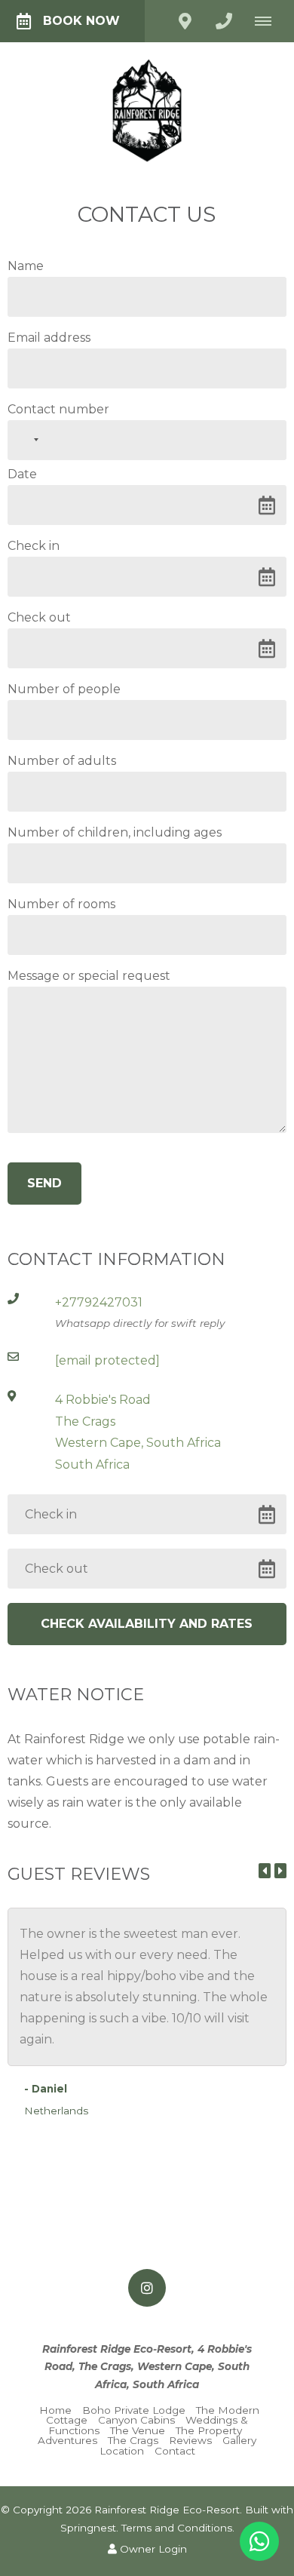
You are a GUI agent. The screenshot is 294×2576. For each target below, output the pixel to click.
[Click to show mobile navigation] (269, 21)
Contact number (58, 410)
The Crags (133, 2440)
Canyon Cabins (136, 2420)
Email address (49, 338)
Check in (34, 546)
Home (55, 2410)
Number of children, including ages (115, 833)
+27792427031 (99, 1302)
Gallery (239, 2440)
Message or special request (89, 976)
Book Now (81, 21)
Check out (39, 618)
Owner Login (152, 2549)
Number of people (64, 689)
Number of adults (62, 761)
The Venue (138, 2430)
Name (26, 266)
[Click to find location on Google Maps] (185, 21)
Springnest (88, 2528)
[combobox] (26, 440)
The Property (209, 2430)
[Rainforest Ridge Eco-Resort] (147, 110)
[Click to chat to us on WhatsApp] (259, 2541)
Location (122, 2451)
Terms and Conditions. (178, 2528)
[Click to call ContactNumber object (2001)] (224, 21)
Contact (175, 2451)
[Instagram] (147, 2288)
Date (22, 474)
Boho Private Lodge (134, 2410)
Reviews (190, 2440)
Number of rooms (61, 904)
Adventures (67, 2440)
